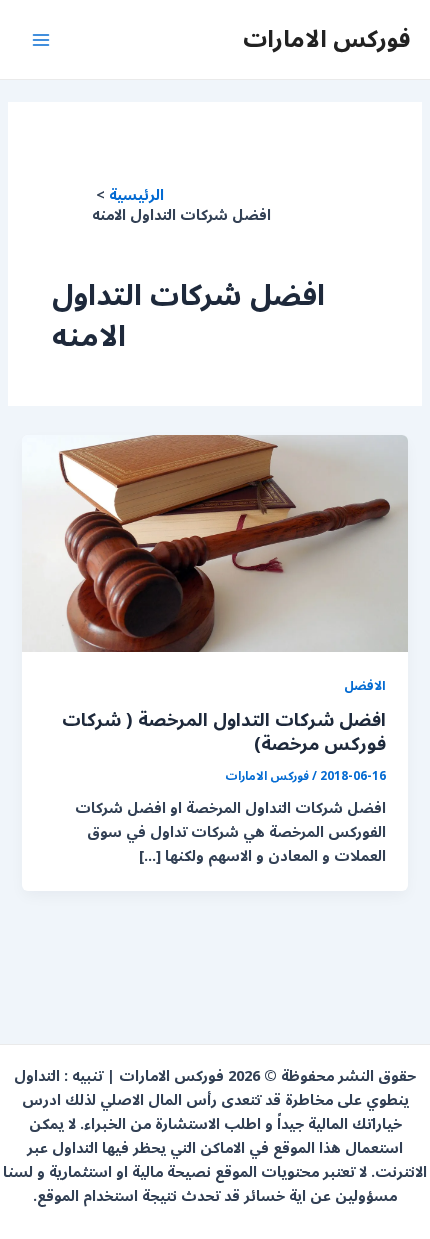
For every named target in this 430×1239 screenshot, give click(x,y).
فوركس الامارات (326, 39)
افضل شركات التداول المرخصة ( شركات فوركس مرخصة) (224, 732)
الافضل (365, 685)
